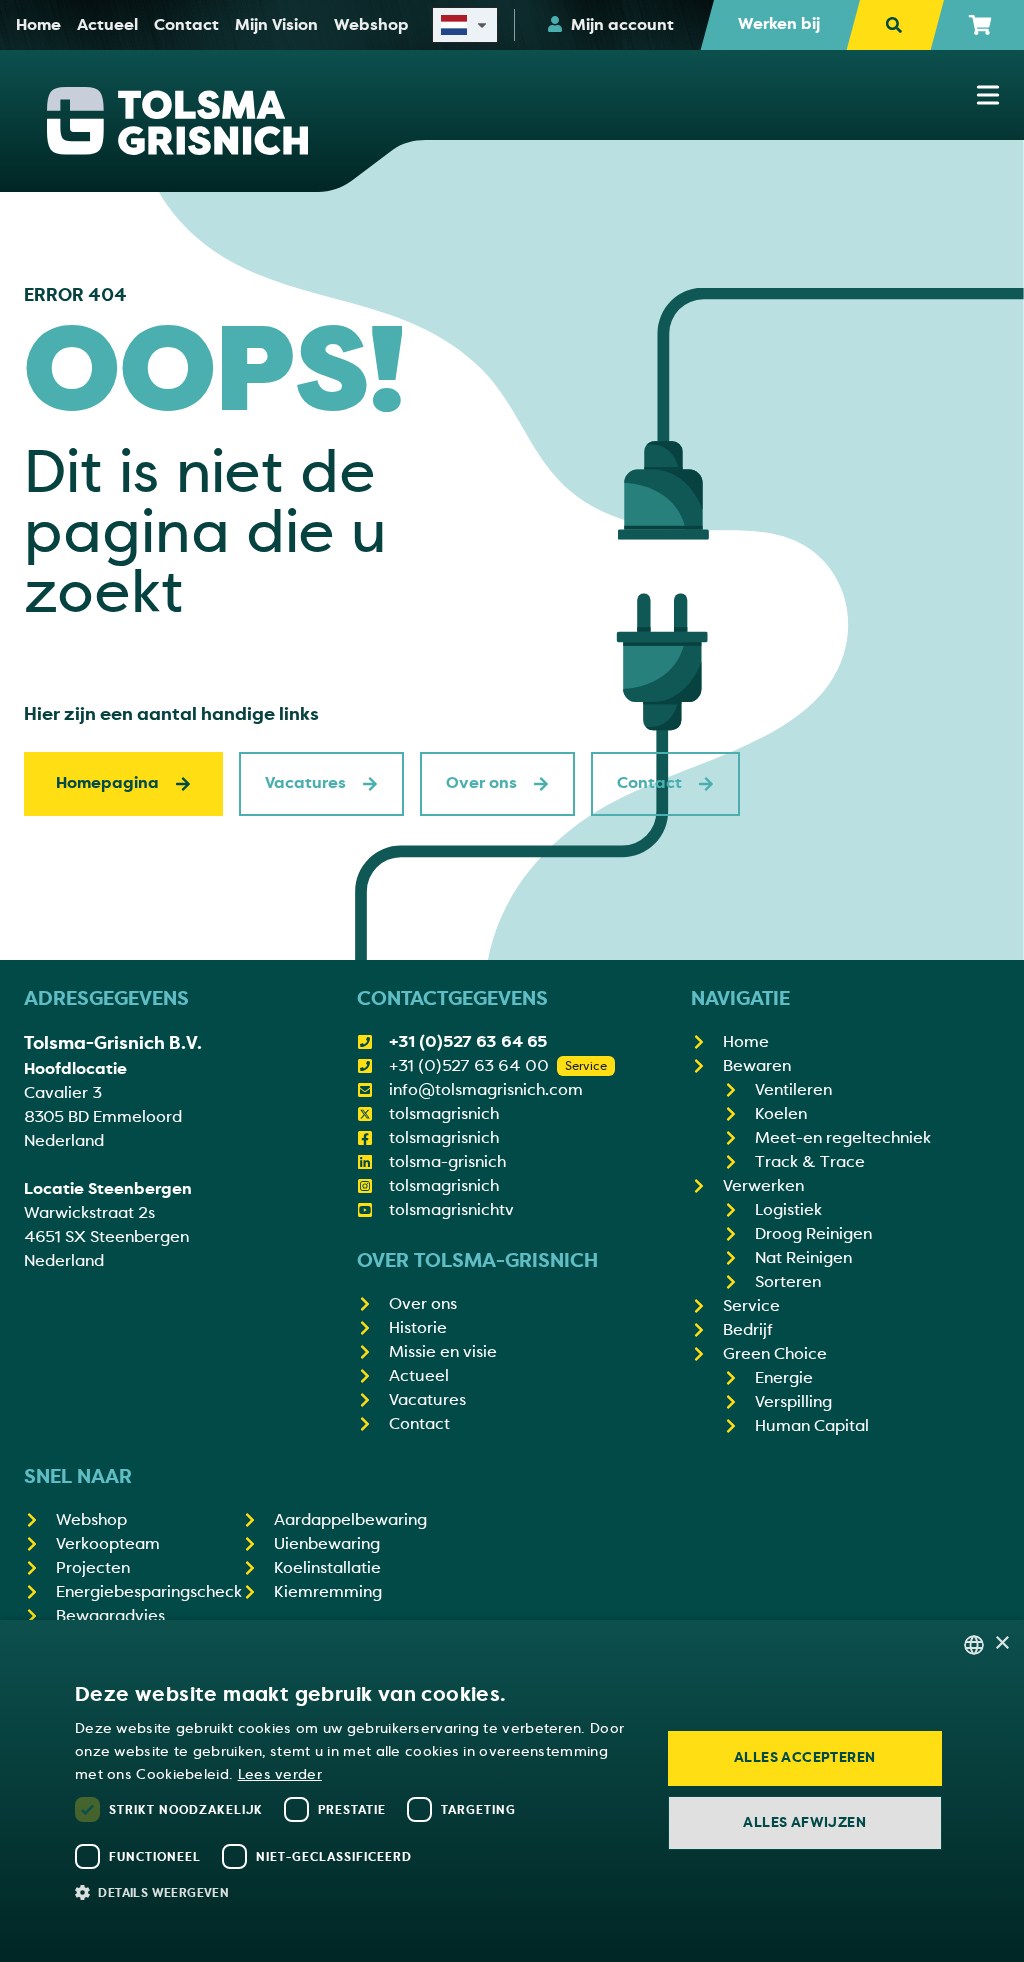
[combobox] (974, 1645)
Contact (649, 783)
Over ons (481, 783)
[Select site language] (465, 25)
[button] (355, 1892)
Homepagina (107, 783)
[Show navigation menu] (988, 95)
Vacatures (305, 783)
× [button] (1001, 1643)
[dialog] (512, 1791)
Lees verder (280, 1774)
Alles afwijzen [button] (804, 1822)
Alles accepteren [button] (804, 1757)
